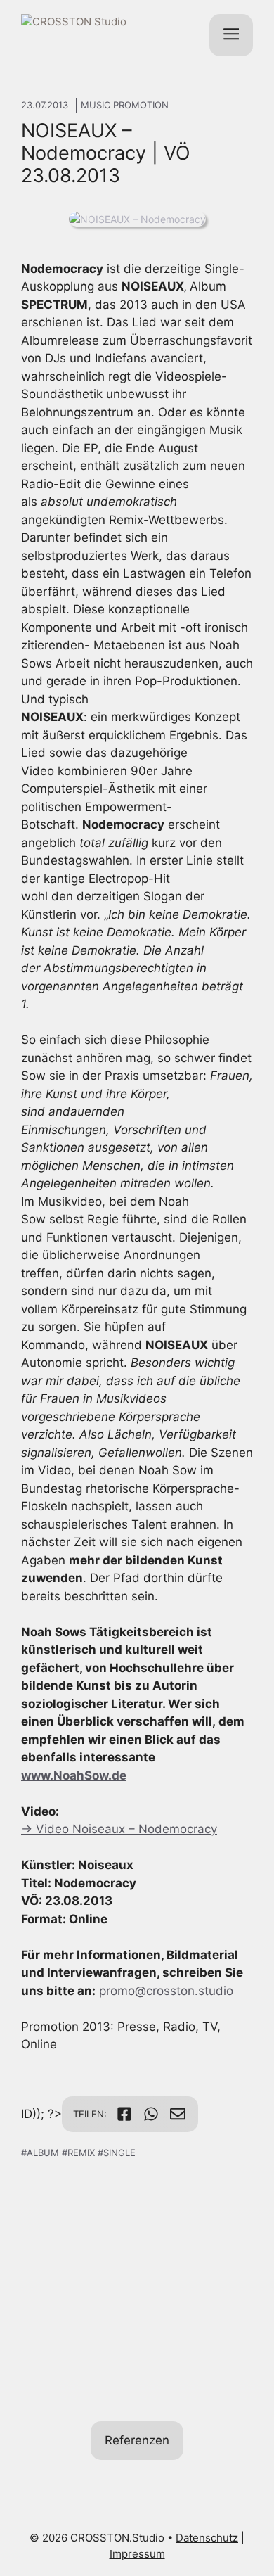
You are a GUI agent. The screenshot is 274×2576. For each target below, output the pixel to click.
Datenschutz (207, 2538)
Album (43, 2153)
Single (119, 2153)
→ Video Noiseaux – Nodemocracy (119, 1829)
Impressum (137, 2554)
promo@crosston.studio (166, 1991)
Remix (81, 2153)
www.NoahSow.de (74, 1775)
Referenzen (137, 2440)
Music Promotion (125, 105)
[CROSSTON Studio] (93, 35)
